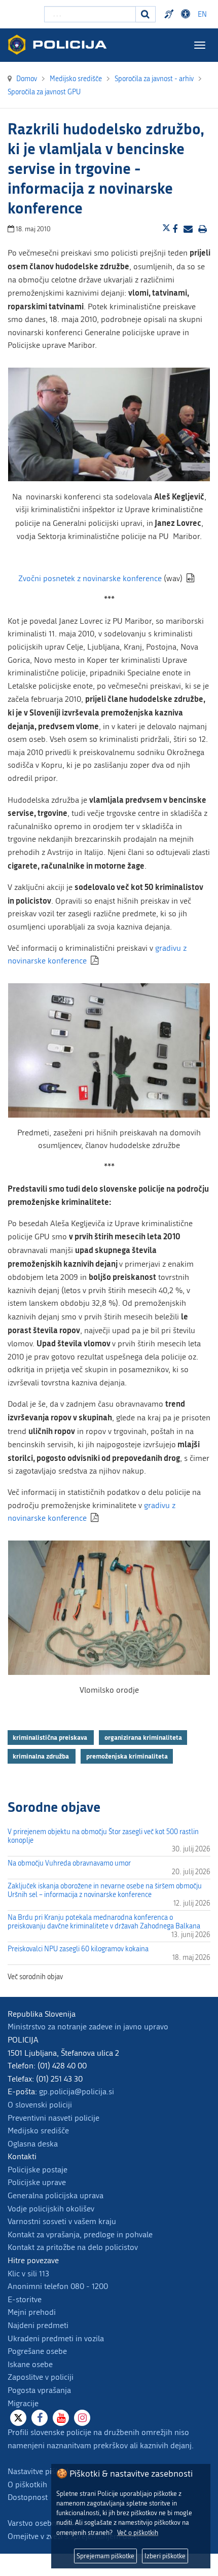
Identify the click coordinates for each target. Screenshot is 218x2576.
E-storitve (25, 2299)
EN (202, 14)
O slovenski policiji (40, 2105)
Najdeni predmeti (38, 2325)
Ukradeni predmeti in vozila (56, 2338)
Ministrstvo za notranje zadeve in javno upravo (88, 2027)
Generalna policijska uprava (56, 2195)
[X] (18, 2418)
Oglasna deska (33, 2144)
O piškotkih (27, 2484)
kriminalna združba (42, 1756)
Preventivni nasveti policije (53, 2118)
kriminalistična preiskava (51, 1737)
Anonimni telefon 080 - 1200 (58, 2286)
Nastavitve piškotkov (43, 2471)
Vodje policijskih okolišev (51, 2209)
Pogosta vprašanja (39, 2390)
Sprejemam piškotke (105, 2556)
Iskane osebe (30, 2364)
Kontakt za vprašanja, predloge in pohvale (80, 2234)
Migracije (23, 2403)
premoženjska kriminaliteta (127, 1756)
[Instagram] (82, 2418)
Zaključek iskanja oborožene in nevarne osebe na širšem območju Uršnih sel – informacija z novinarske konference (105, 1890)
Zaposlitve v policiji (41, 2377)
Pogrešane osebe (37, 2351)
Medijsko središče (38, 2131)
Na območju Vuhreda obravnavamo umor (69, 1863)
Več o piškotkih (138, 2533)
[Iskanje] (146, 14)
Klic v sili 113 (28, 2274)
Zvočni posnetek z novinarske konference (90, 578)
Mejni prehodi (32, 2312)
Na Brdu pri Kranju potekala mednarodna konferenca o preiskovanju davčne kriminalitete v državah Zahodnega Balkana (104, 1922)
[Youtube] (61, 2418)
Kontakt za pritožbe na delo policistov (73, 2247)
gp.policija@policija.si (77, 2091)
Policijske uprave (37, 2182)
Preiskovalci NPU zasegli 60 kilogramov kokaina (78, 1949)
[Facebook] (40, 2418)
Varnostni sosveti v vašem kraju (62, 2221)
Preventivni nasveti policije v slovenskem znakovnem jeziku (170, 14)
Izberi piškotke (165, 2556)
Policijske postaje (38, 2170)
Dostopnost (187, 14)
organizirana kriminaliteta (143, 1737)
